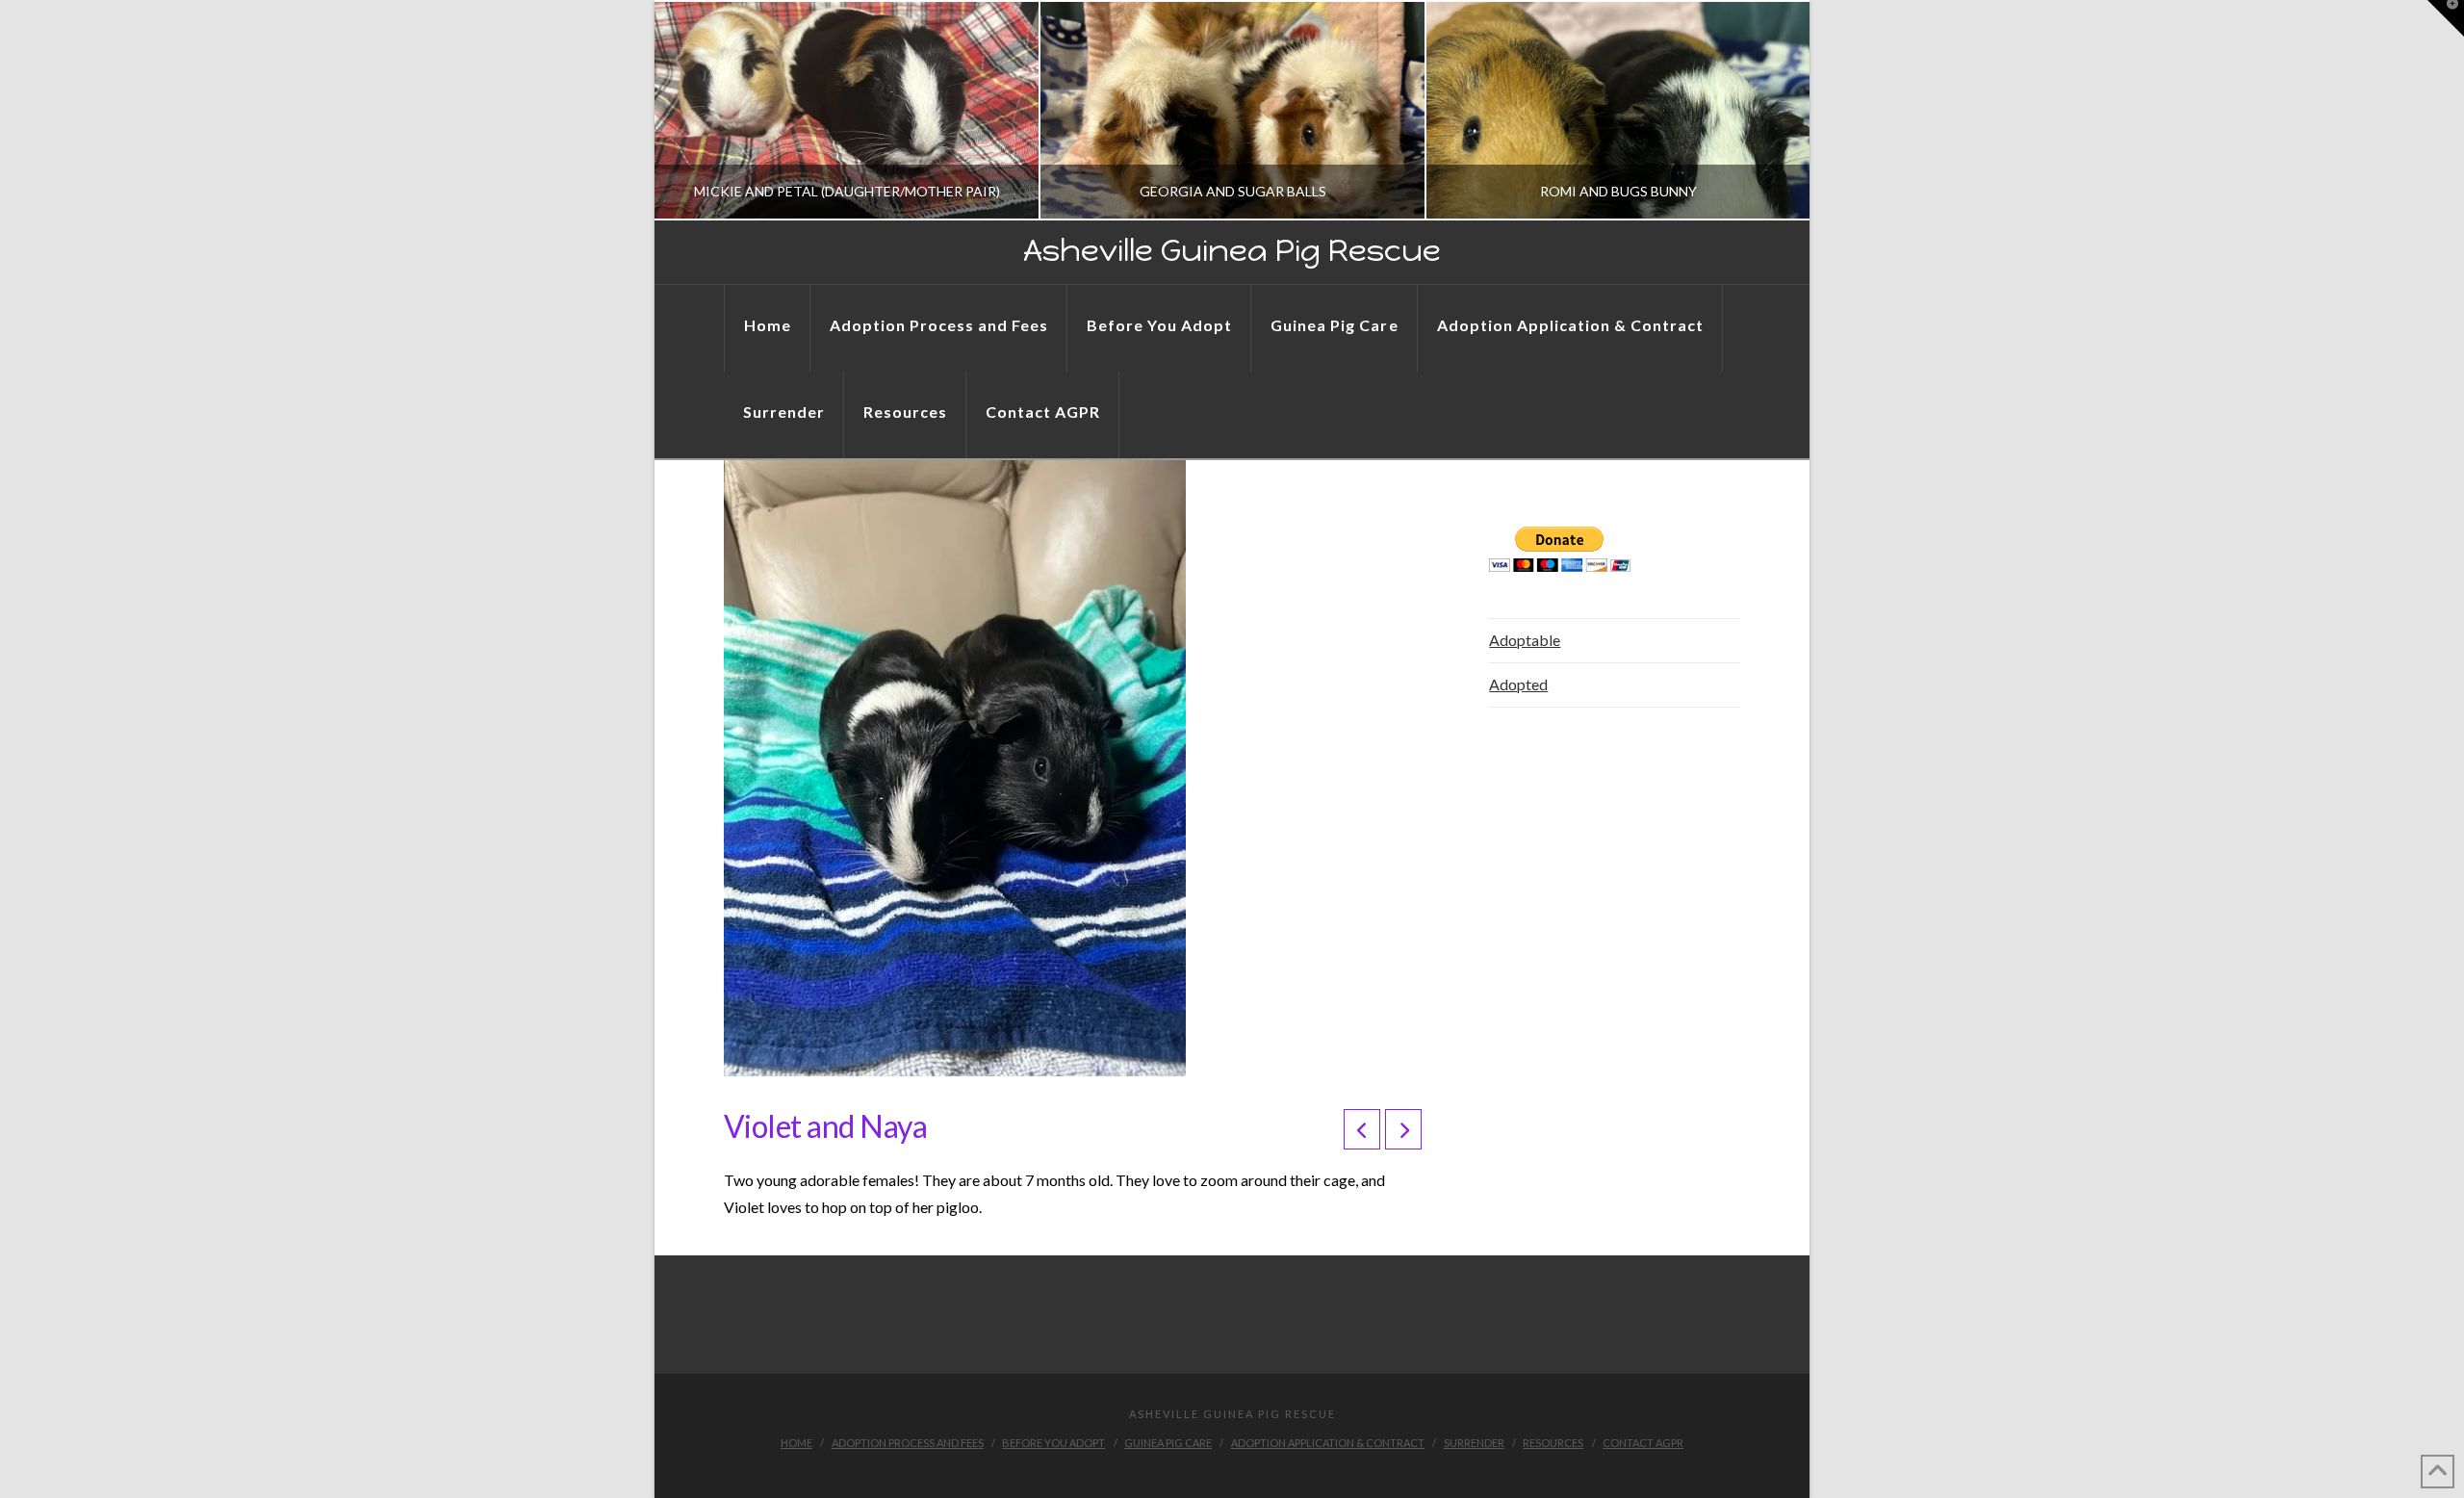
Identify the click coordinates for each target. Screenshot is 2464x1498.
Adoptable (1525, 640)
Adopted (1518, 684)
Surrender (1474, 1443)
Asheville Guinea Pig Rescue (1232, 250)
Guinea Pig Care (1168, 1443)
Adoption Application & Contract (1328, 1443)
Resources (1553, 1443)
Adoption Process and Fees (908, 1443)
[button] (2446, 18)
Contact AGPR (1643, 1443)
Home (796, 1443)
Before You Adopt (1053, 1443)
